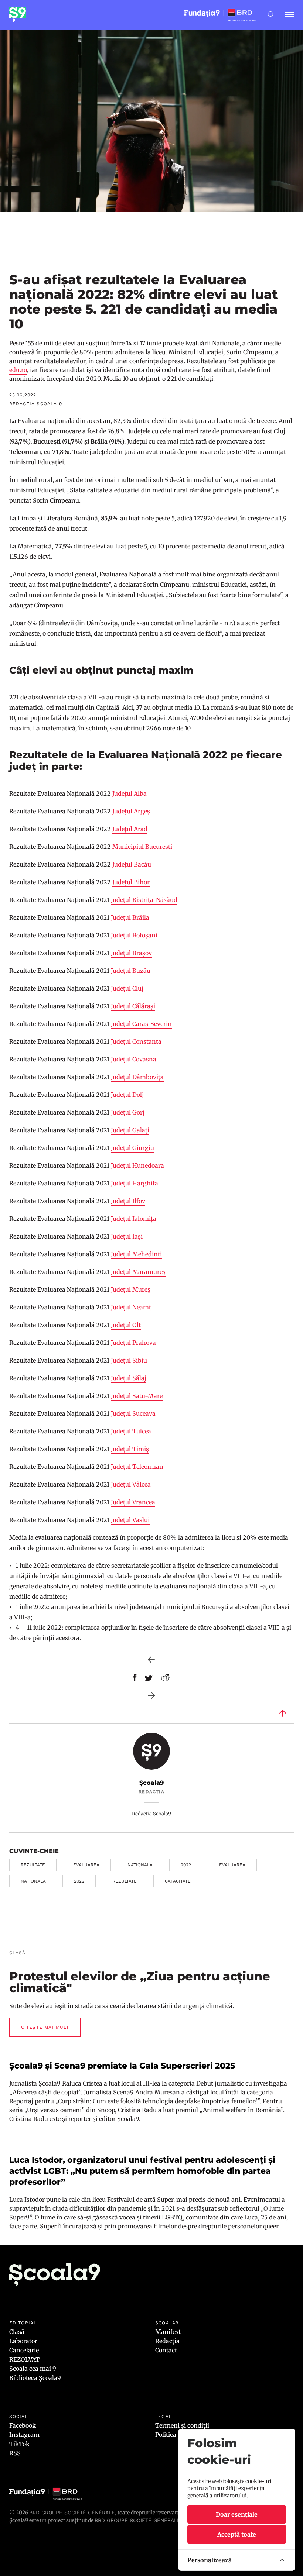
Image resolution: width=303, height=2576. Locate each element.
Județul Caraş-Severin (141, 1024)
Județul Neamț (131, 1307)
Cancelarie (24, 2350)
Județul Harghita (135, 1183)
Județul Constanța (136, 1041)
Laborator (23, 2341)
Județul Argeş (131, 811)
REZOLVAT (24, 2359)
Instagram (24, 2435)
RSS (15, 2453)
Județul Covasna (134, 1059)
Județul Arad (130, 829)
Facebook (23, 2425)
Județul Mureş (131, 1289)
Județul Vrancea (133, 1502)
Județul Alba (130, 793)
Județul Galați (130, 1130)
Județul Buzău (131, 971)
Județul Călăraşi (133, 1006)
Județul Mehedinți (136, 1254)
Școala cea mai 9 (33, 2369)
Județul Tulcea (131, 1431)
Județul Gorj (128, 1112)
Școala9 (151, 1783)
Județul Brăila (130, 917)
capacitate (178, 1881)
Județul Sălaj (129, 1378)
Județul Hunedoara (137, 1165)
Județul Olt (126, 1325)
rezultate (33, 1865)
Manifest (168, 2332)
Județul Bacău (132, 864)
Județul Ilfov (128, 1201)
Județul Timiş (130, 1449)
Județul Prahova (133, 1343)
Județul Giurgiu (132, 1148)
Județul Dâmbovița (137, 1077)
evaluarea (86, 1865)
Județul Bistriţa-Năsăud (144, 900)
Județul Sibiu (128, 1360)
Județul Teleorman (137, 1467)
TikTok (19, 2444)
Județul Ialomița (134, 1219)
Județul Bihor (131, 882)
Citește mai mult (45, 2027)
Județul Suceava (133, 1413)
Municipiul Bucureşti (142, 847)
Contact (166, 2350)
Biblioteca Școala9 (35, 2378)
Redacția (167, 2341)
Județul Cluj (127, 988)
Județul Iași (127, 1236)
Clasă (17, 2332)
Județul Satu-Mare (137, 1396)
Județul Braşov (131, 953)
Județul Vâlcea (131, 1484)
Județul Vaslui (130, 1520)
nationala (140, 1865)
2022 (186, 1865)
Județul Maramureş (138, 1272)
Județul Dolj (127, 1095)
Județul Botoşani (134, 935)
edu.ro (18, 370)
